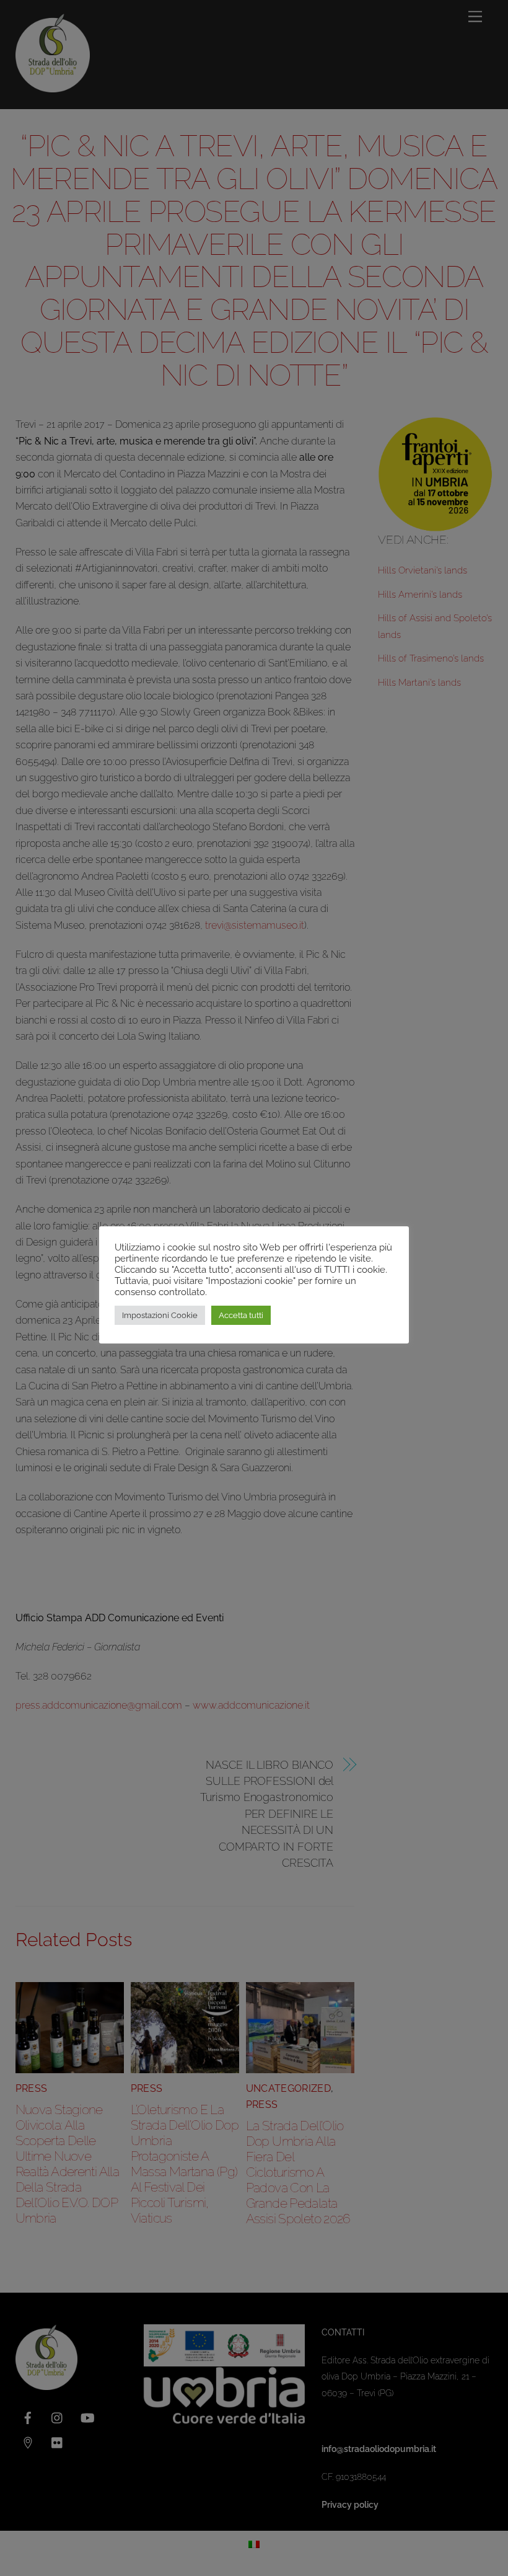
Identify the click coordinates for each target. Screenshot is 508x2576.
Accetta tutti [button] (241, 1315)
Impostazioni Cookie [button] (160, 1315)
